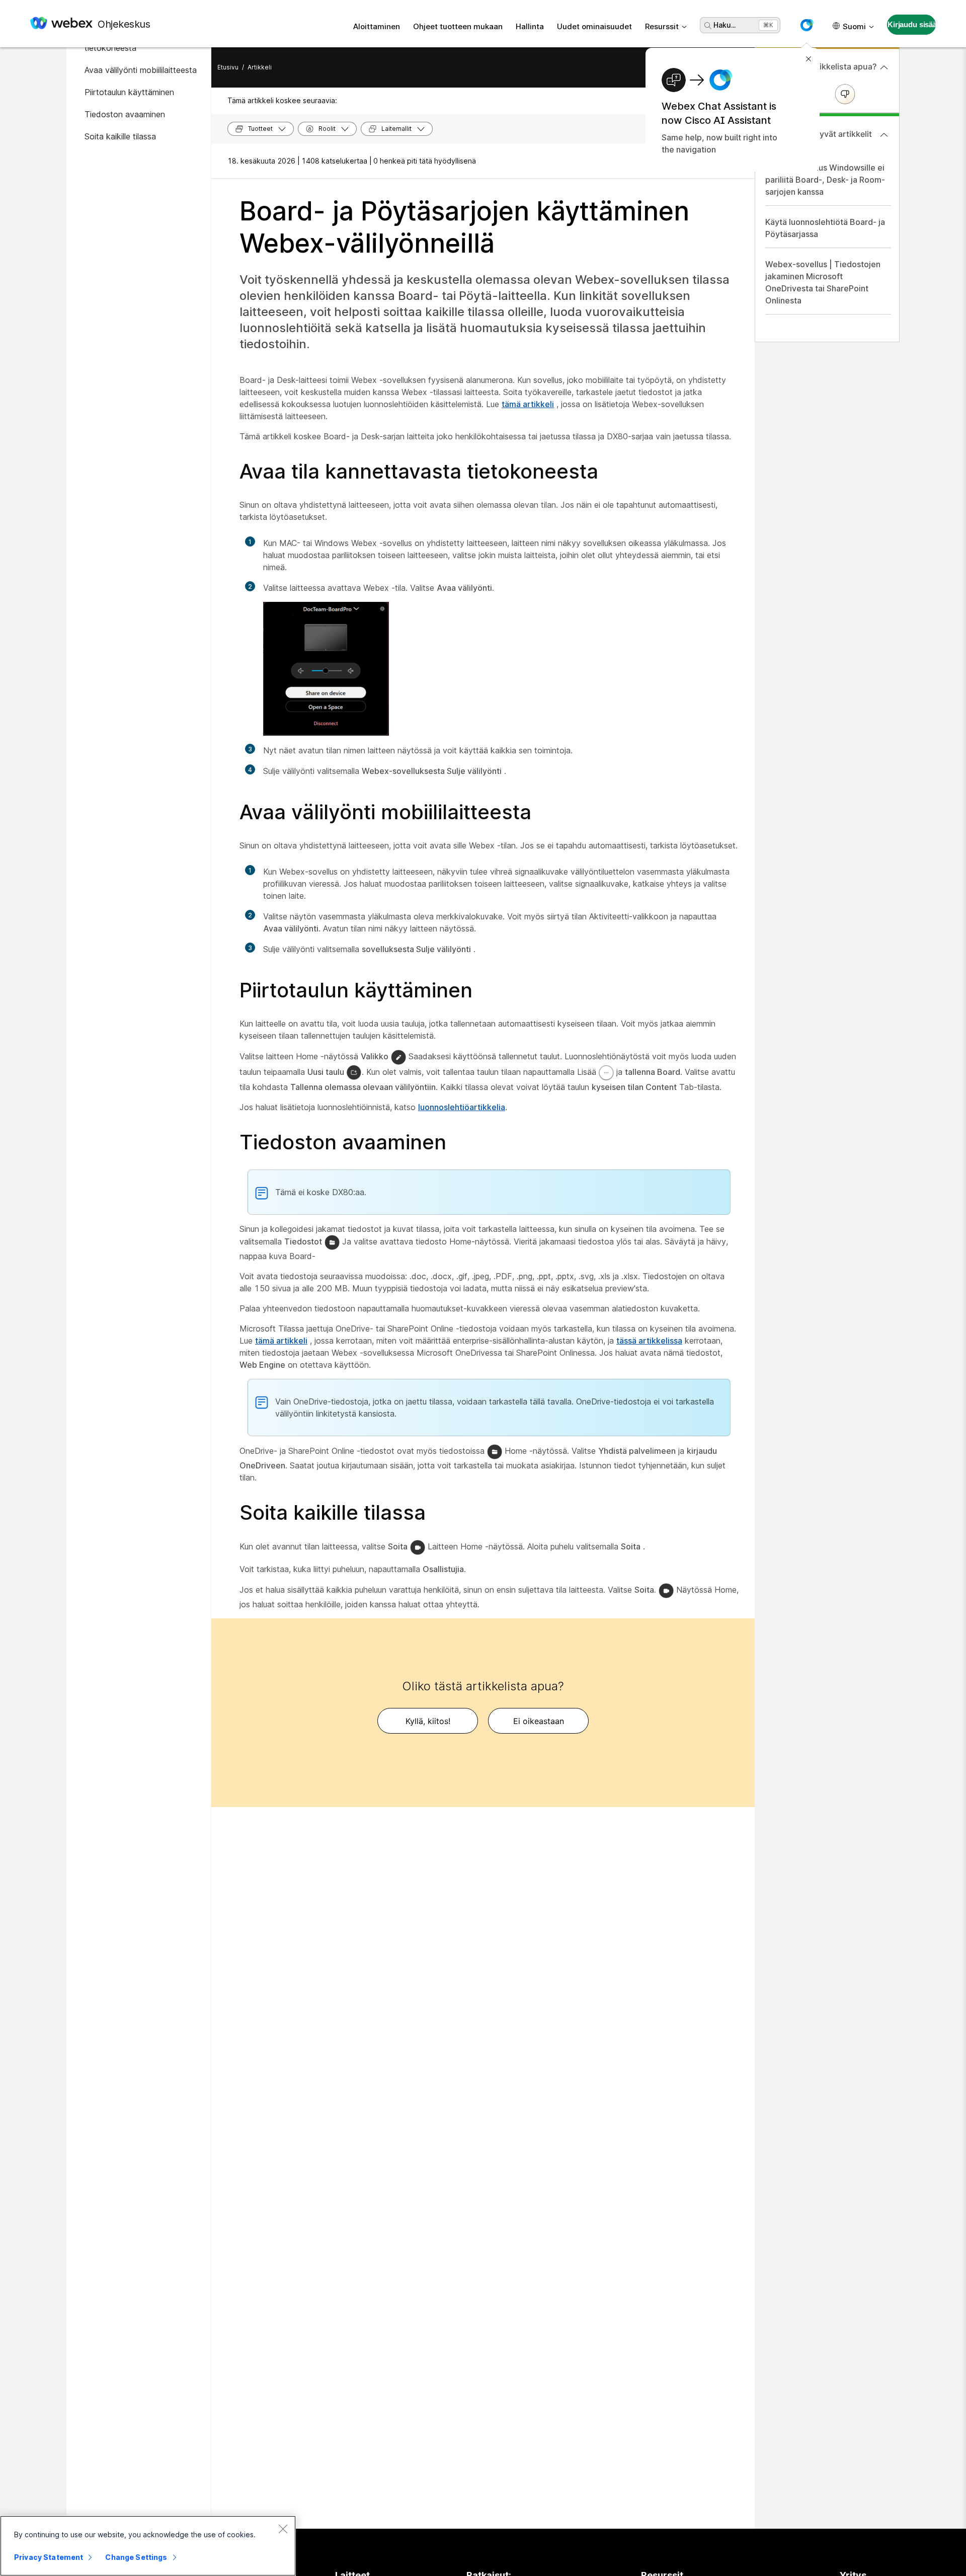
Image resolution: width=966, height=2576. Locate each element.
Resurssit (662, 26)
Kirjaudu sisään (912, 24)
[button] (807, 25)
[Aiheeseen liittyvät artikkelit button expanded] (884, 135)
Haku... (725, 25)
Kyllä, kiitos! (428, 1721)
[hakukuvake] (708, 26)
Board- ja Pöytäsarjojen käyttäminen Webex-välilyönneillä (464, 227)
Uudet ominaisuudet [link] (594, 26)
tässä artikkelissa (649, 1341)
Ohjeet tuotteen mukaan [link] (458, 26)
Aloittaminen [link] (377, 26)
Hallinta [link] (530, 26)
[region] (148, 2546)
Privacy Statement (49, 2557)
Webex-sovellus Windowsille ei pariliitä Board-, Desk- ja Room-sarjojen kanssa (825, 180)
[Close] (283, 2529)
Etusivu (228, 67)
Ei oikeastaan (539, 1721)
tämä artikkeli (528, 404)
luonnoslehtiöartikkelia (462, 1107)
